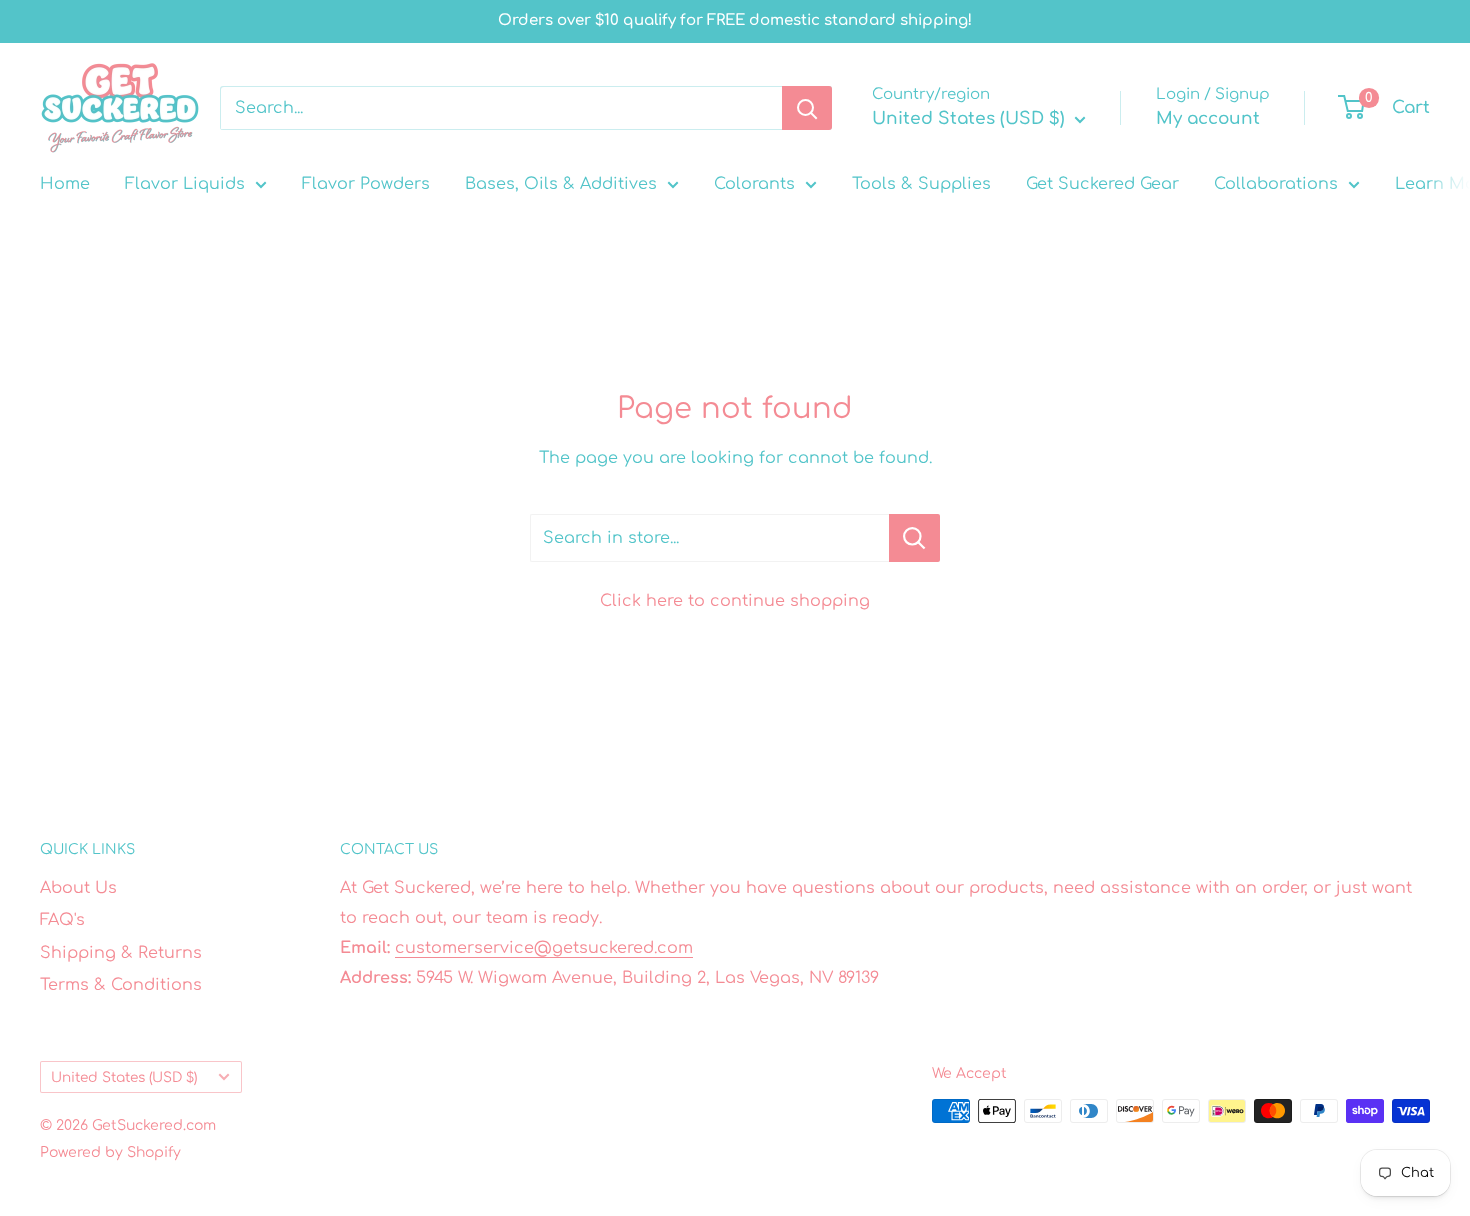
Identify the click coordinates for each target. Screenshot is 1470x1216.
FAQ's (62, 920)
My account (1208, 118)
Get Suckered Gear (1102, 184)
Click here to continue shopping (735, 601)
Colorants (754, 184)
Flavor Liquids (185, 184)
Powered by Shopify (110, 1152)
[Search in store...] (914, 538)
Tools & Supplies (921, 184)
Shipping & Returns (121, 953)
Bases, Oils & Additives (561, 184)
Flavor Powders (366, 184)
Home (65, 184)
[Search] (807, 108)
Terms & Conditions (121, 985)
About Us (78, 888)
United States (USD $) (124, 1077)
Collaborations (1276, 184)
